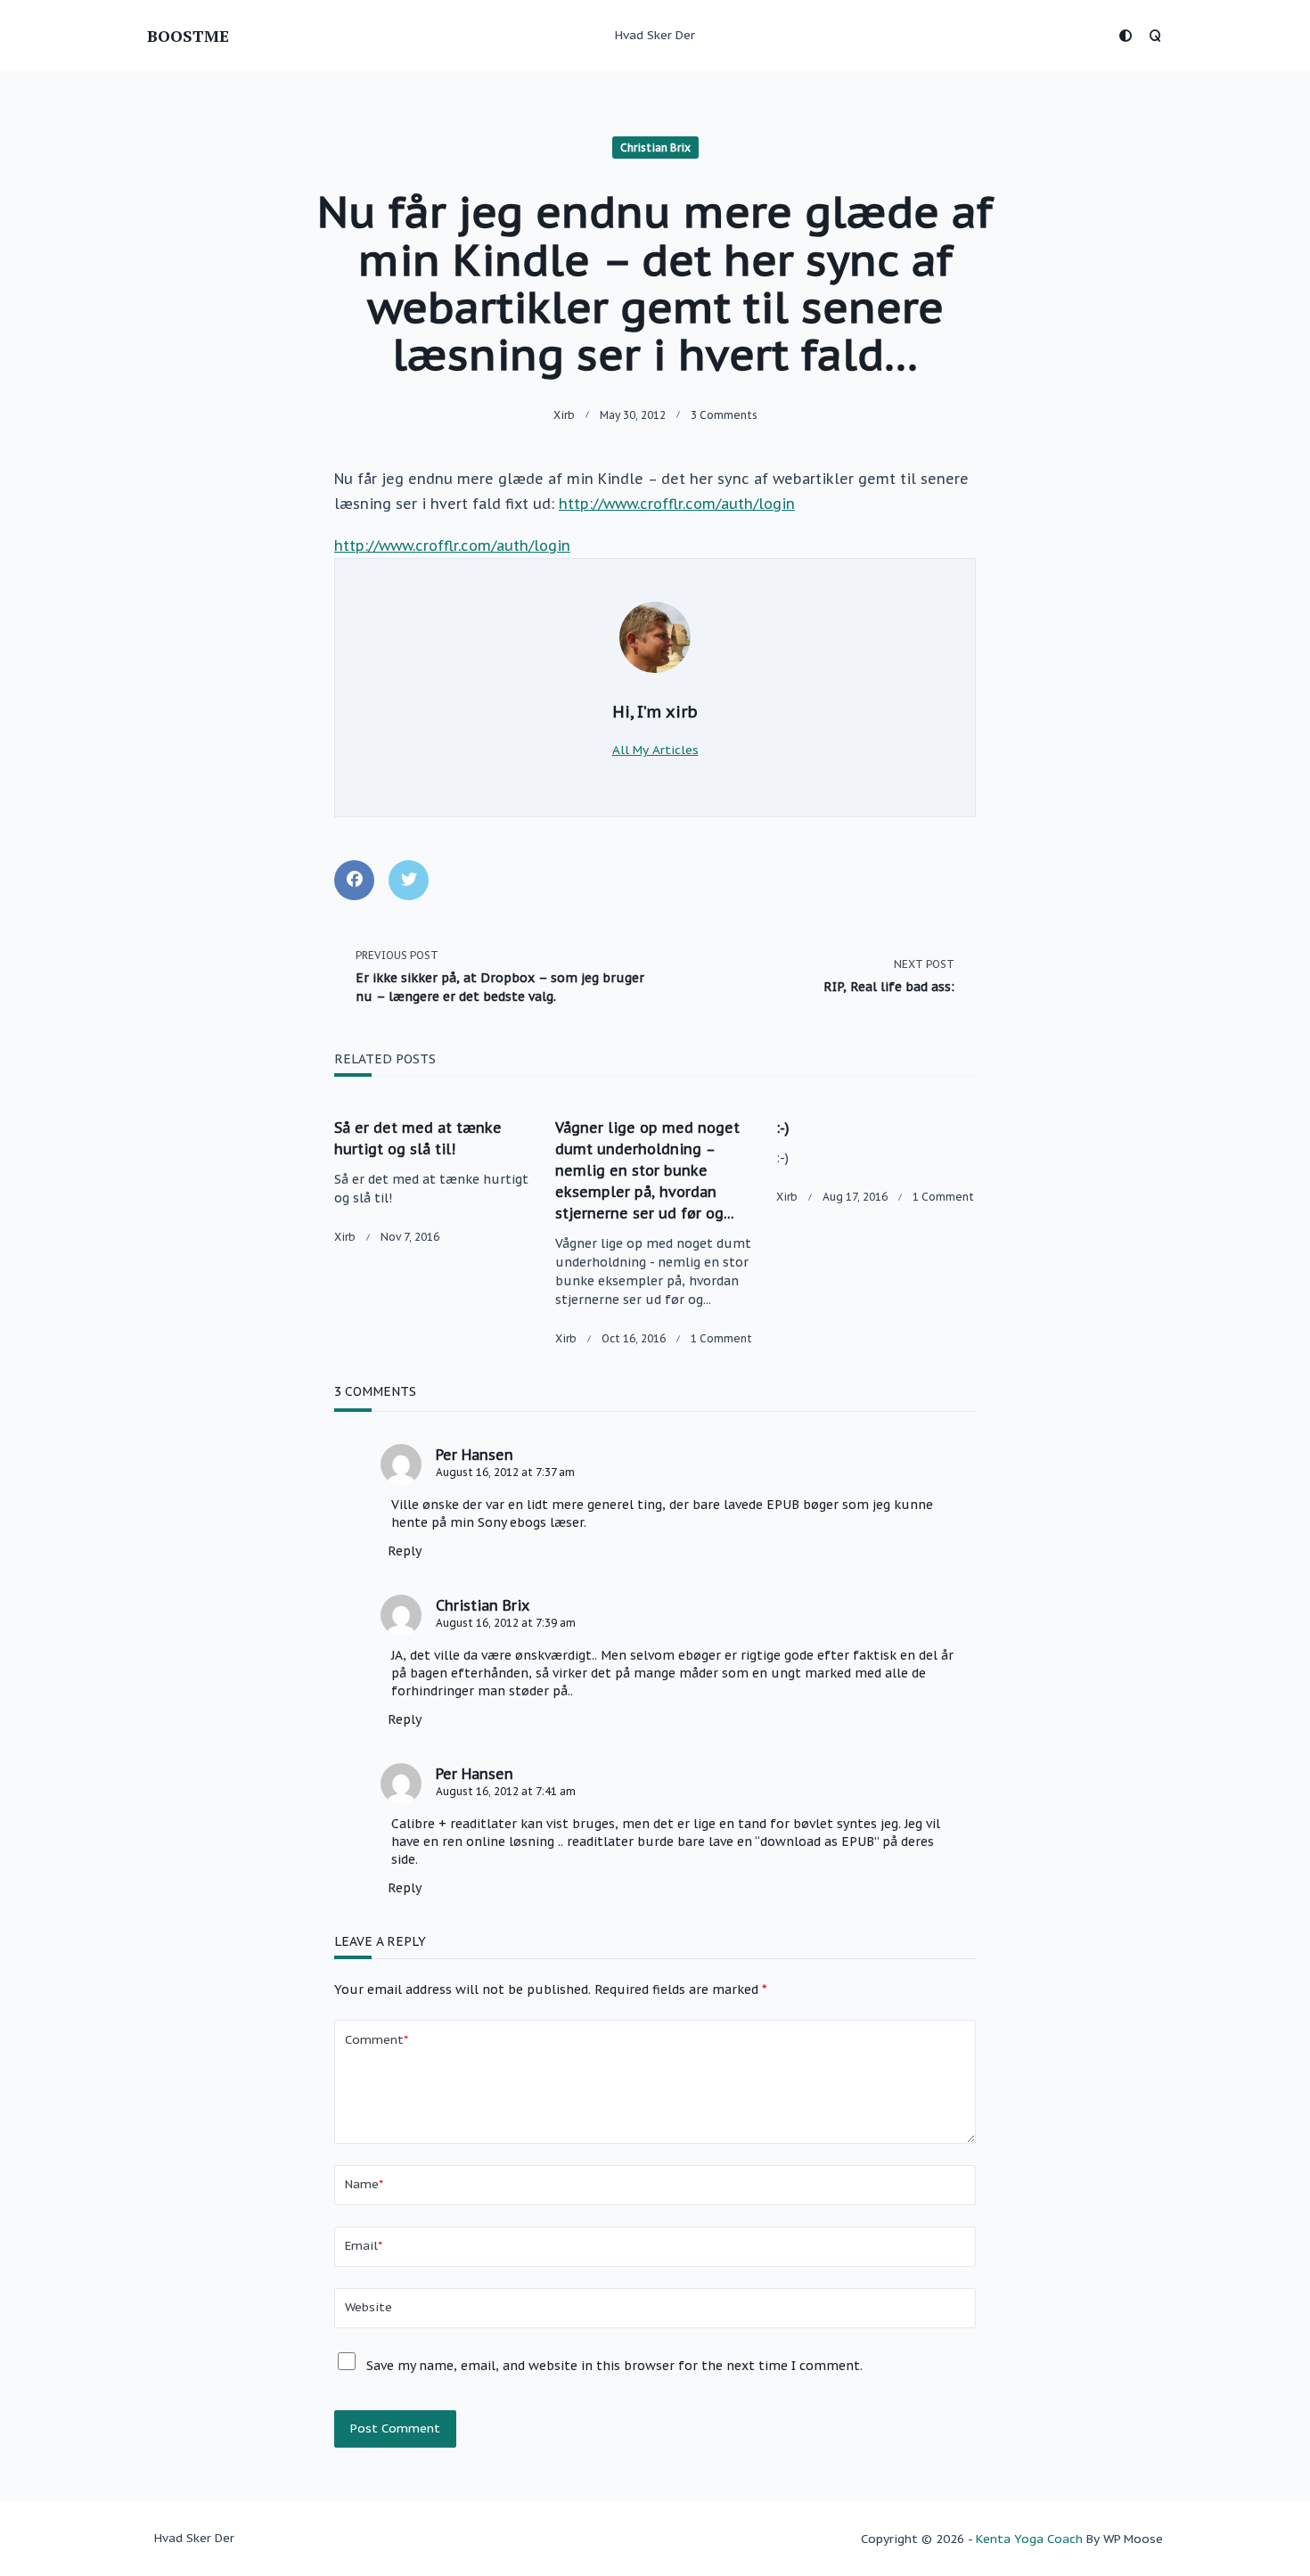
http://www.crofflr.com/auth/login (677, 504)
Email (364, 2245)
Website (368, 2307)
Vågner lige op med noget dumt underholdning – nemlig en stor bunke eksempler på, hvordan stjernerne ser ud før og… (647, 1170)
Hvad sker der (655, 35)
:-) (783, 1128)
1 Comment (721, 1338)
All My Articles (655, 750)
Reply (405, 1551)
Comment (377, 2039)
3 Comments (724, 415)
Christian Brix (655, 148)
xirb (564, 415)
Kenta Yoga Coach (1029, 2539)
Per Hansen (475, 1455)
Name (364, 2184)
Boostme (188, 36)
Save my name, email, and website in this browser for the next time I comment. (614, 2366)
